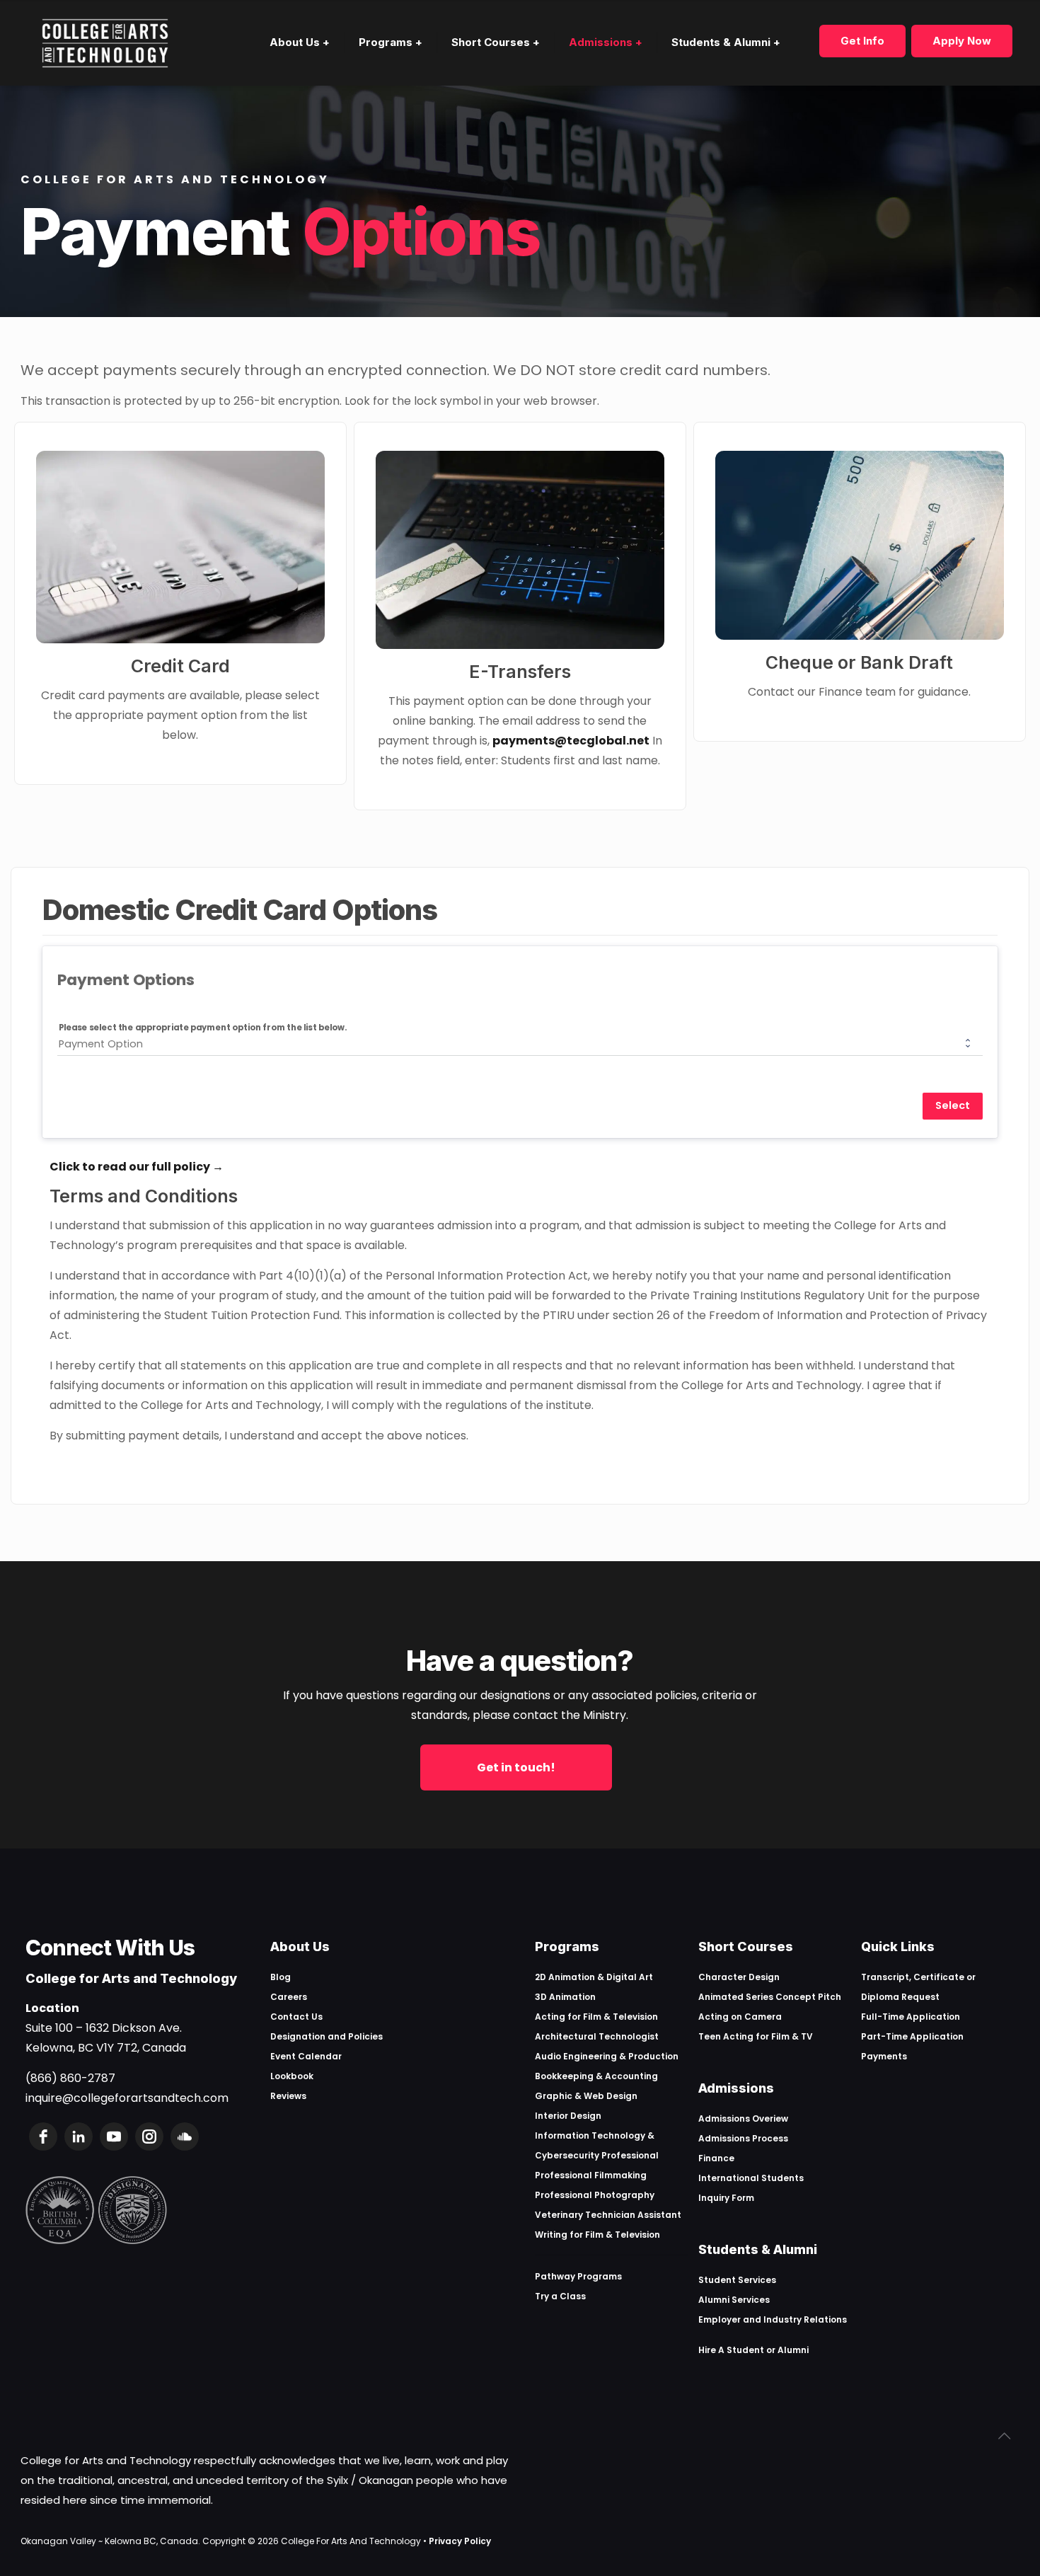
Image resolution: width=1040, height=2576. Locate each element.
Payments (884, 2056)
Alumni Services (734, 2300)
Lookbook (292, 2076)
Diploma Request (900, 1997)
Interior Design (568, 2116)
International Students (751, 2178)
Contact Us (296, 2017)
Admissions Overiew (743, 2118)
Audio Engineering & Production (607, 2056)
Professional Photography (595, 2195)
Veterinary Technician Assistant (608, 2215)
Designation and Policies (327, 2036)
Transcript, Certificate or (918, 1977)
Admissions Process (743, 2138)
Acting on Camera (740, 2017)
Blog (281, 1977)
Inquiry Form (726, 2198)
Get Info (862, 41)
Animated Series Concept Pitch (770, 1997)
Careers (289, 1997)
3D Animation (565, 1997)
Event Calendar (306, 2056)
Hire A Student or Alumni (753, 2350)
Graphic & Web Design (586, 2096)
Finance (716, 2158)
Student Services (737, 2280)
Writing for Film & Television (597, 2235)
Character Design (739, 1977)
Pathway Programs (578, 2276)
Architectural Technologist (597, 2036)
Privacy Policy (460, 2541)
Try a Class (560, 2296)
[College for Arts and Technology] (105, 42)
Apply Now (962, 41)
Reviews (288, 2096)
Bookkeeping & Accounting (596, 2076)
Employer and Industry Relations (773, 2319)
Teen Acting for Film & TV (756, 2036)
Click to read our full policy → (137, 1167)
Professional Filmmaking (591, 2175)
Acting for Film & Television (596, 2017)
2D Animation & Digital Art (594, 1977)
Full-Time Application (911, 2017)
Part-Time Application (912, 2036)
